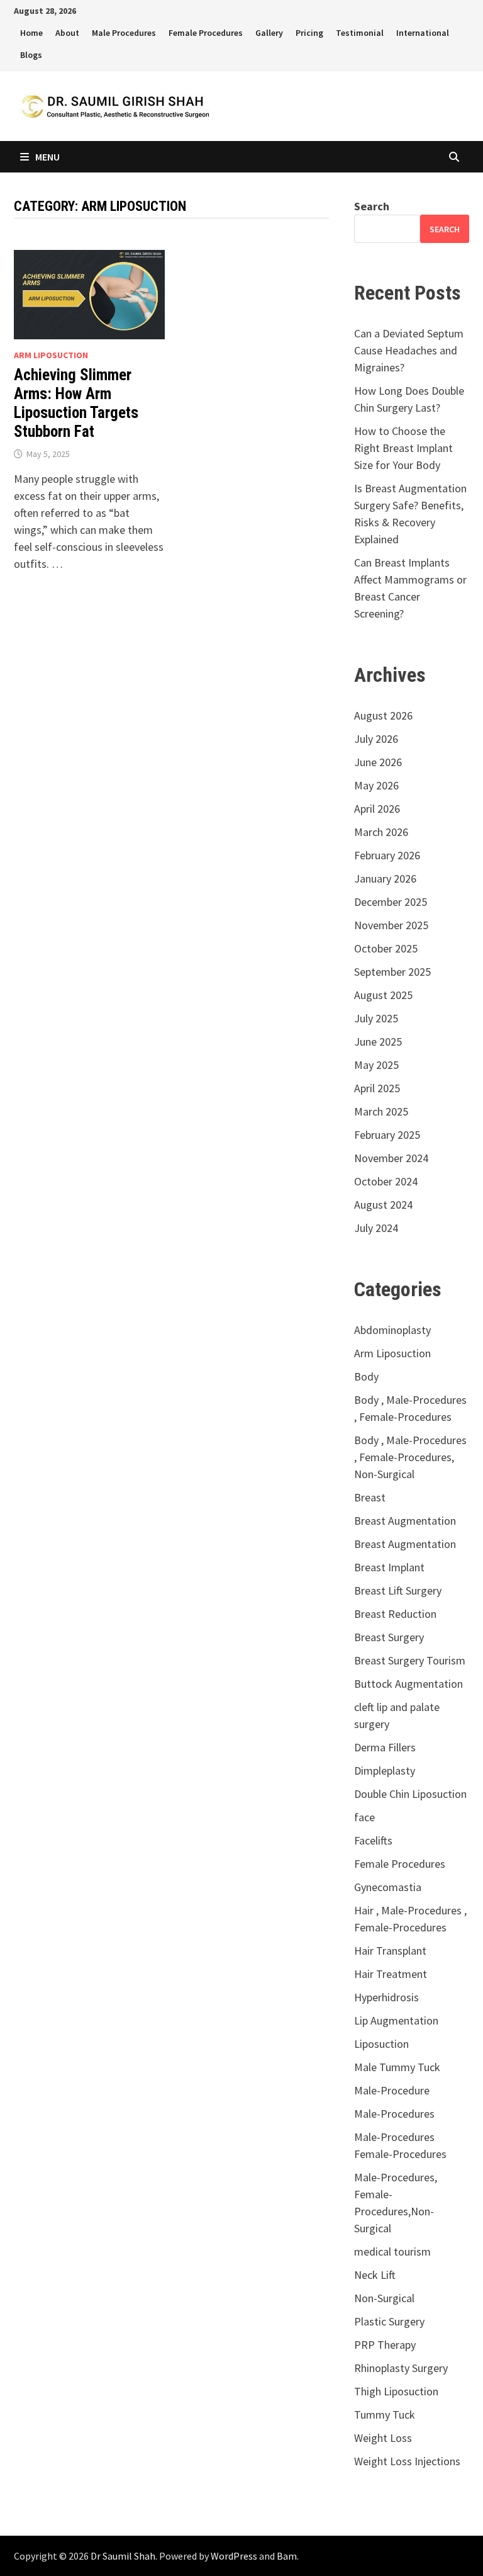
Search (372, 206)
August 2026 (383, 715)
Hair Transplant (390, 1951)
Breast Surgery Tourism (410, 1660)
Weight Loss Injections (407, 2461)
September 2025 (392, 972)
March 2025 (381, 1111)
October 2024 (386, 1181)
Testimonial (360, 33)
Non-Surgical (384, 2298)
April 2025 (377, 1088)
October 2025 (386, 948)
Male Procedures (124, 33)
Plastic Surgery (389, 2321)
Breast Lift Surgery (398, 1590)
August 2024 (383, 1205)
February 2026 (387, 855)
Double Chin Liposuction (410, 1794)
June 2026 (378, 762)
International (423, 33)
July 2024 (376, 1228)
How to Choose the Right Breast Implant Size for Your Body (403, 448)
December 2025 (391, 902)
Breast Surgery (389, 1637)
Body (366, 1376)
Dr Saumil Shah (123, 2556)
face (364, 1817)
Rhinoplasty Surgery (401, 2368)
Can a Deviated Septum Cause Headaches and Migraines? (409, 350)
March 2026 (381, 832)
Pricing (309, 33)
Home (31, 33)
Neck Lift (375, 2275)
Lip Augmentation (396, 2020)
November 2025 (391, 925)
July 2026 (376, 739)
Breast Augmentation (405, 1521)
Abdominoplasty (392, 1330)
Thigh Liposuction (396, 2391)
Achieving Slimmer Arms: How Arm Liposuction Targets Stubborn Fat (76, 403)
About (67, 33)
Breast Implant (389, 1567)
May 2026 (376, 785)
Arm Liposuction (51, 355)
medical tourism (392, 2251)
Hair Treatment (391, 1974)
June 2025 (378, 1042)
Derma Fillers (385, 1747)
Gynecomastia (388, 1887)
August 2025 (383, 995)
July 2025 (376, 1018)
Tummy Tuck (385, 2415)
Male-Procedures (394, 2114)
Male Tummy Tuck (397, 2067)
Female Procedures (206, 33)
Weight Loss (383, 2438)
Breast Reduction (395, 1614)
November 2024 (391, 1158)
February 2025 (387, 1135)
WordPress (234, 2556)
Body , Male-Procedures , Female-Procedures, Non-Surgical (410, 1457)
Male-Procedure (392, 2090)
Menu (47, 157)
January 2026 (385, 878)
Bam (287, 2556)
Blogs (31, 55)
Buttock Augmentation (408, 1684)
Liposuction (381, 2044)
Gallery (269, 33)
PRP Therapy (385, 2345)
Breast (370, 1497)
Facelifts (373, 1840)
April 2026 (377, 809)
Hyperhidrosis (386, 1997)
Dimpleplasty (385, 1771)
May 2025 (376, 1065)
